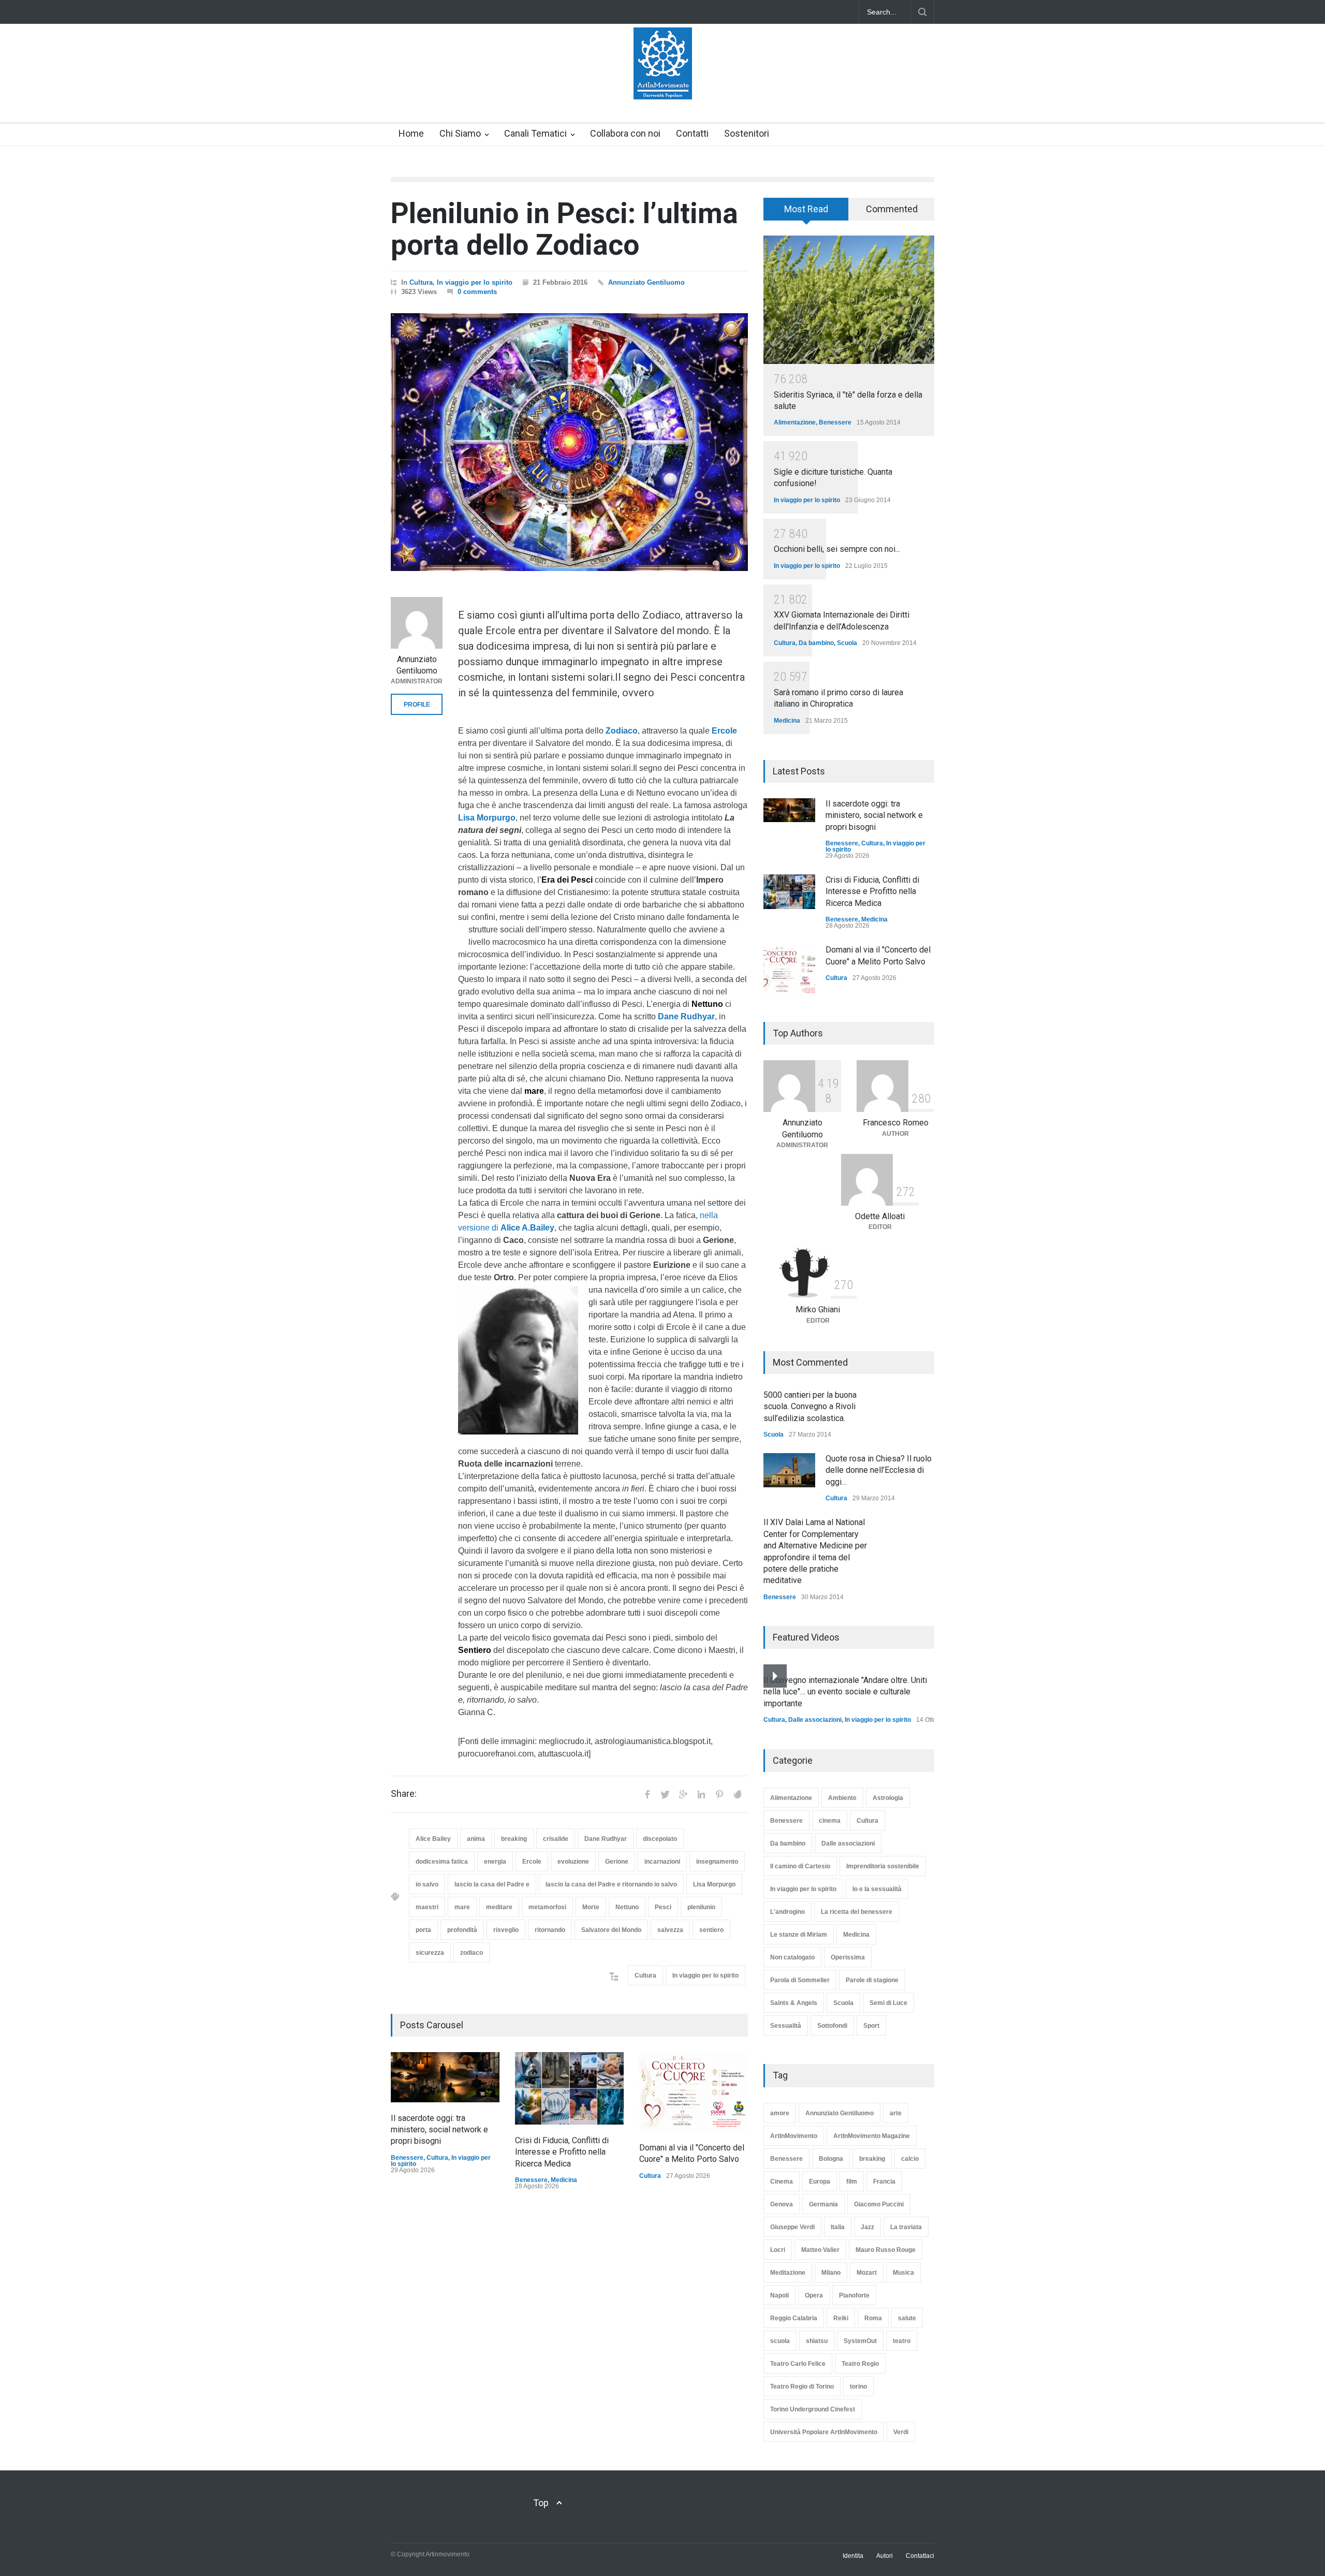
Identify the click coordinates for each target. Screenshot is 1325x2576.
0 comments (477, 292)
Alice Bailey (433, 1839)
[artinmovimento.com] (663, 82)
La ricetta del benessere (857, 1912)
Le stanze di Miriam (799, 1935)
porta (423, 1930)
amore (780, 2113)
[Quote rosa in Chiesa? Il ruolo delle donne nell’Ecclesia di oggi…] (789, 1470)
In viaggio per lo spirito (475, 282)
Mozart (867, 2273)
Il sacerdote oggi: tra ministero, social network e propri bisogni (439, 2130)
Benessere (407, 2158)
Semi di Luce (888, 2003)
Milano (831, 2273)
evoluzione (573, 1862)
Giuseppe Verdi (792, 2227)
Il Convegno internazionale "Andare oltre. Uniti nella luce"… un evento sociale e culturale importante (845, 1692)
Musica (903, 2273)
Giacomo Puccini (879, 2204)
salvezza (670, 1930)
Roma (873, 2318)
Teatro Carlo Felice (798, 2364)
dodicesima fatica (442, 1862)
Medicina (564, 2180)
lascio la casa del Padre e (492, 1884)
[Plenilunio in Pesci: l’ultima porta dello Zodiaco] (569, 442)
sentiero (711, 1930)
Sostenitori (747, 133)
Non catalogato (792, 1957)
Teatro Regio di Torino (802, 2387)
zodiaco (472, 1953)
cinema (830, 1821)
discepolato (660, 1839)
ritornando (550, 1930)
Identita (853, 2556)
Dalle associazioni (815, 1720)
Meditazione (788, 2273)
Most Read (806, 209)
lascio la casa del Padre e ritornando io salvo (611, 1884)
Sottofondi (832, 2026)
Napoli (779, 2295)
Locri (778, 2250)
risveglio (506, 1930)
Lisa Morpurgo (714, 1884)
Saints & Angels (794, 2003)
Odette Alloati (880, 1216)
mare (462, 1907)
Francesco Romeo (896, 1123)
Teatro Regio (860, 2364)
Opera (814, 2295)
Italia (838, 2227)
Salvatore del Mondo (611, 1930)
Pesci (663, 1907)
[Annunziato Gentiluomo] (417, 623)
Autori (885, 2556)
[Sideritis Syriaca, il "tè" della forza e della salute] (849, 300)
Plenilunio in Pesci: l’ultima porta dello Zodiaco (564, 229)
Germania (823, 2204)
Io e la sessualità (877, 1889)
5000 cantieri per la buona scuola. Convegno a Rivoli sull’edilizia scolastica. (810, 1407)
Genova (782, 2204)
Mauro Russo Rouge (886, 2250)
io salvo (427, 1884)
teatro (902, 2341)
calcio (910, 2159)
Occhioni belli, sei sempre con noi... (837, 549)
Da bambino (816, 643)
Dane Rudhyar (606, 1839)
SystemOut (860, 2341)
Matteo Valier (820, 2250)
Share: (404, 1794)
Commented (892, 209)
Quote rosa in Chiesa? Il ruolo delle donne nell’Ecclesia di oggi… (879, 1470)
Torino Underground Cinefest (813, 2409)
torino (858, 2387)
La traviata (906, 2227)
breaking (514, 1839)
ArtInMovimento (794, 2136)
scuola (780, 2341)
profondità (462, 1930)
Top (541, 2503)
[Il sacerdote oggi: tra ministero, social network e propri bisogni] (445, 2077)
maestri (427, 1907)
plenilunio (701, 1907)
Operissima (848, 1957)
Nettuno (627, 1907)
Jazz (867, 2227)
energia (495, 1862)
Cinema (782, 2182)
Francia (884, 2182)
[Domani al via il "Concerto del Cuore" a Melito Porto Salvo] (694, 2092)
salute (907, 2318)
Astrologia (888, 1798)
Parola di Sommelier (800, 1980)
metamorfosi (547, 1907)
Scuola (847, 643)
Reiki (841, 2318)
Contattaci (920, 2556)
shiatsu (817, 2341)
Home (411, 133)
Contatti (692, 133)
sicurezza (430, 1953)
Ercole (532, 1862)
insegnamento (717, 1862)
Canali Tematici (535, 133)
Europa (820, 2182)
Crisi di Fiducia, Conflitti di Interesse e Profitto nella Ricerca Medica (562, 2152)
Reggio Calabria (794, 2318)
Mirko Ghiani (818, 1309)
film (852, 2182)
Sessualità (786, 2026)
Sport (871, 2026)
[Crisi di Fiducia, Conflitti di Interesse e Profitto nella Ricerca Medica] (569, 2088)
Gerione (617, 1862)
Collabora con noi (625, 133)
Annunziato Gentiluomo (646, 282)
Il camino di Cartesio (800, 1866)
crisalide (556, 1839)
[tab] (806, 213)
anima (476, 1839)
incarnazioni (662, 1862)
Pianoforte (854, 2295)
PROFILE (417, 705)
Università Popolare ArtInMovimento (824, 2432)
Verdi (901, 2432)
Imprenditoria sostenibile (883, 1866)
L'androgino (787, 1912)
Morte (591, 1907)
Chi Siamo (460, 133)
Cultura (421, 282)
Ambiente (842, 1798)
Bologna (831, 2159)
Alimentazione (795, 422)
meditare (499, 1907)
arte (896, 2113)
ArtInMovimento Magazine (872, 2136)
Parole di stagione (872, 1980)
